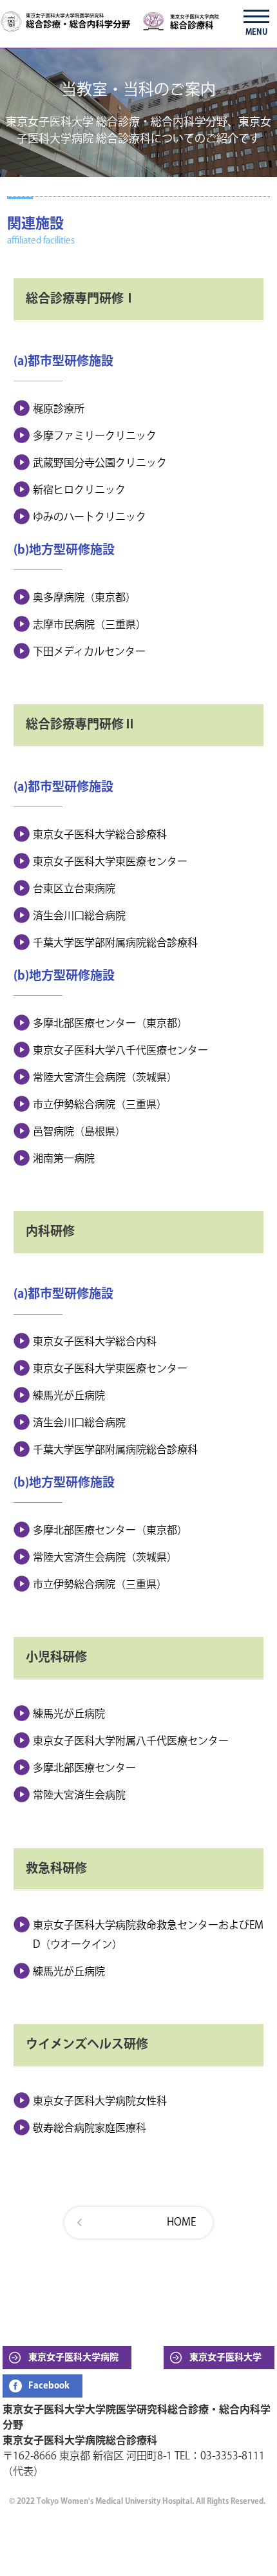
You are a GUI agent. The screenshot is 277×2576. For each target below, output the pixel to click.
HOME (181, 2223)
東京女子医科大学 (225, 2358)
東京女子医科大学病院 (73, 2358)
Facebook (49, 2386)
